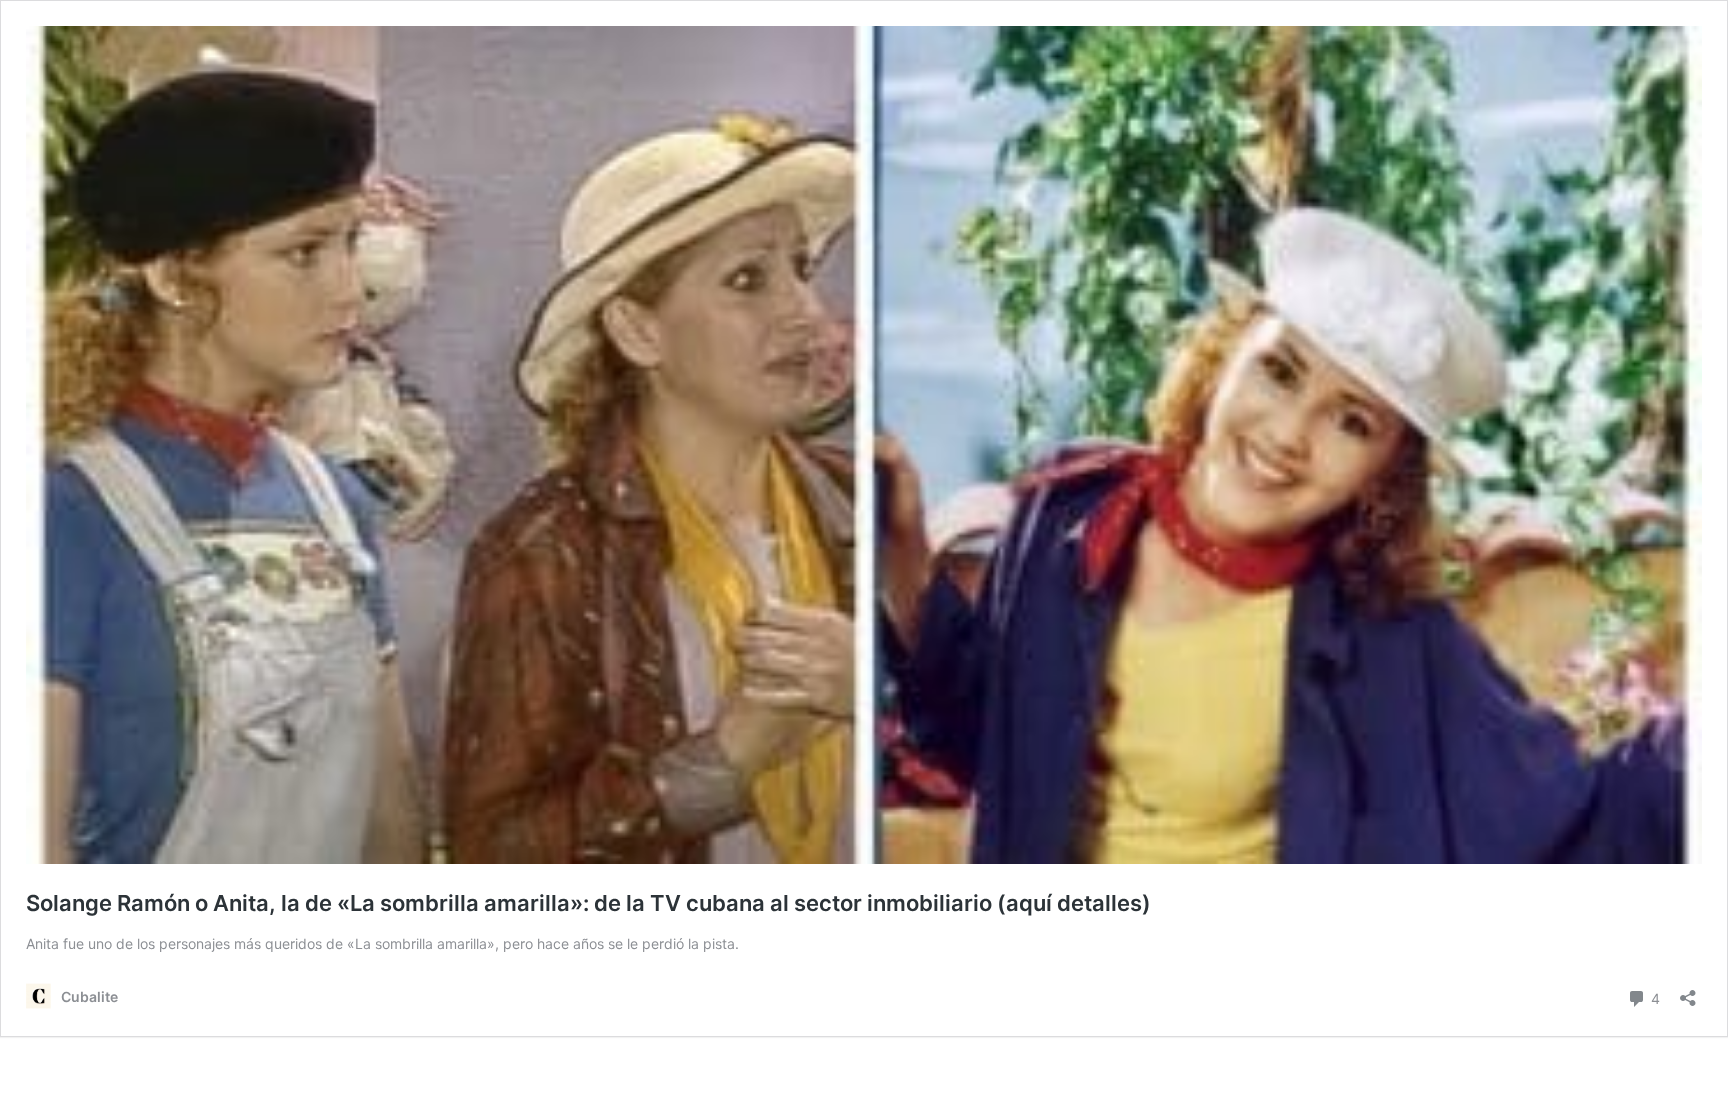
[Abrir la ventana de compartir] (1688, 991)
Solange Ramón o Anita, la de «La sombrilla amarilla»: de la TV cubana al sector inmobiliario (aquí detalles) (588, 903)
